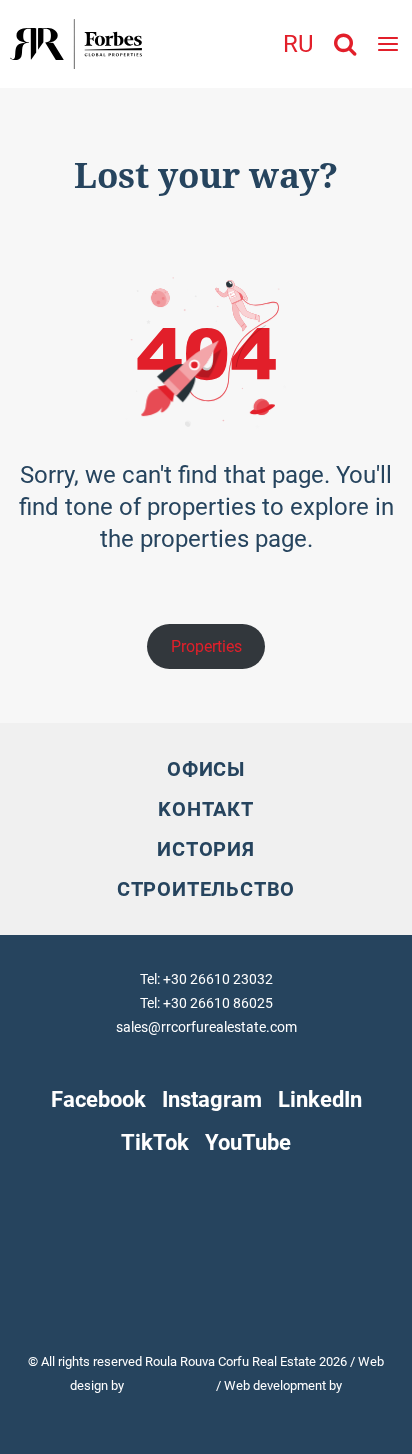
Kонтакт (206, 809)
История (206, 849)
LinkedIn (320, 1099)
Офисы (206, 769)
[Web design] (171, 1385)
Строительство (206, 889)
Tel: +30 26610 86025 (206, 1003)
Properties (206, 646)
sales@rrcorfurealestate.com (206, 1027)
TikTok (155, 1142)
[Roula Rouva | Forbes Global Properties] (71, 44)
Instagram (212, 1099)
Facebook (98, 1099)
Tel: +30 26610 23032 (206, 979)
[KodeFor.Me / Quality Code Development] (206, 1409)
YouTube (248, 1142)
